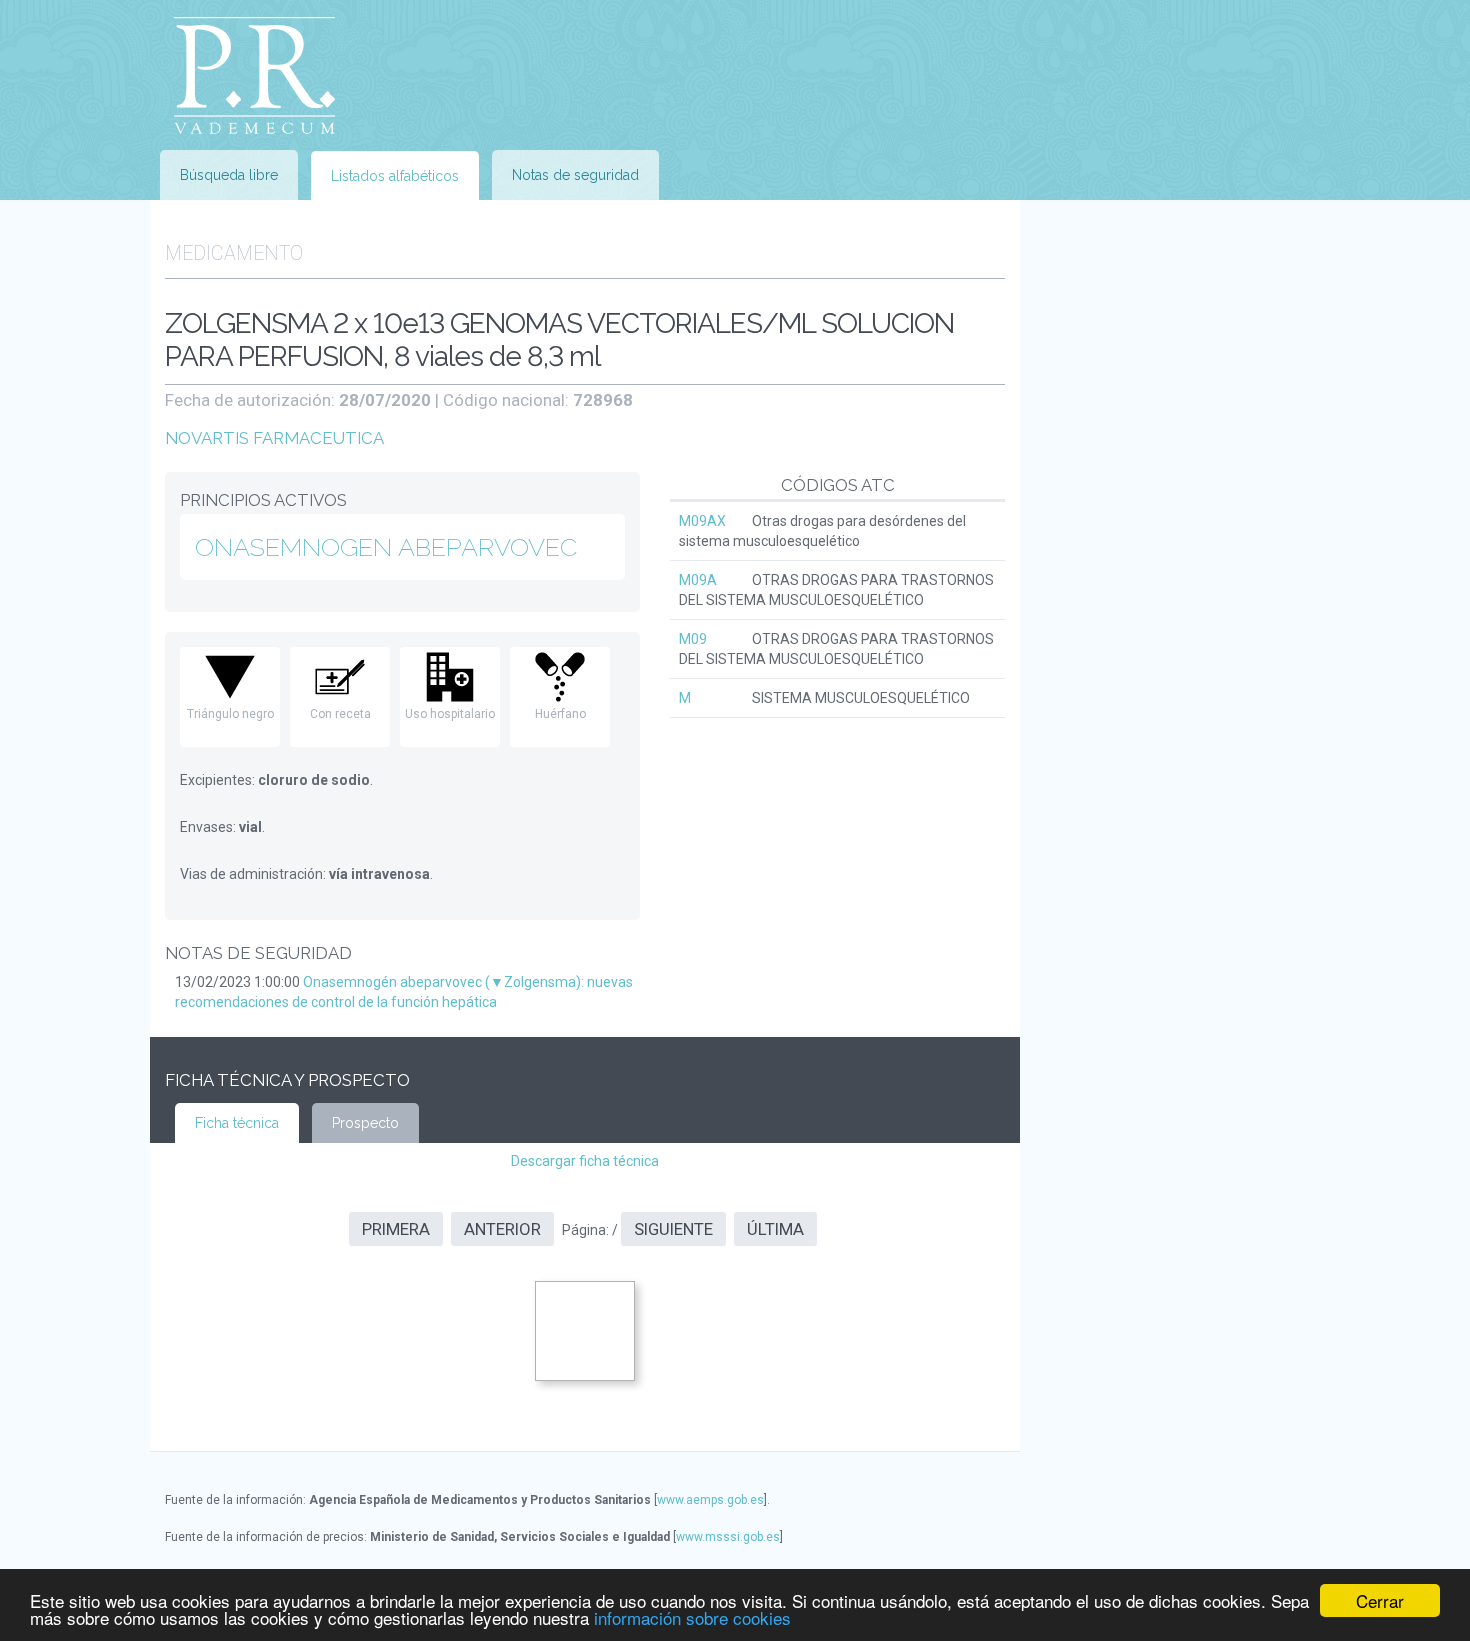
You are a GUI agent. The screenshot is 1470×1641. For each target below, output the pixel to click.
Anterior (502, 1229)
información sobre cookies (692, 1617)
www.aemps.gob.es (710, 1500)
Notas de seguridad (575, 175)
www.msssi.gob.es (728, 1537)
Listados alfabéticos (395, 176)
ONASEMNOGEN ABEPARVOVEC (386, 547)
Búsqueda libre (229, 175)
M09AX (702, 521)
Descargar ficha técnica (585, 1161)
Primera (396, 1229)
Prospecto (365, 1123)
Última (775, 1229)
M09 (693, 639)
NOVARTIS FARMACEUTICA (274, 438)
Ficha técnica (237, 1123)
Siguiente (673, 1229)
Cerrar (1380, 1600)
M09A (698, 580)
